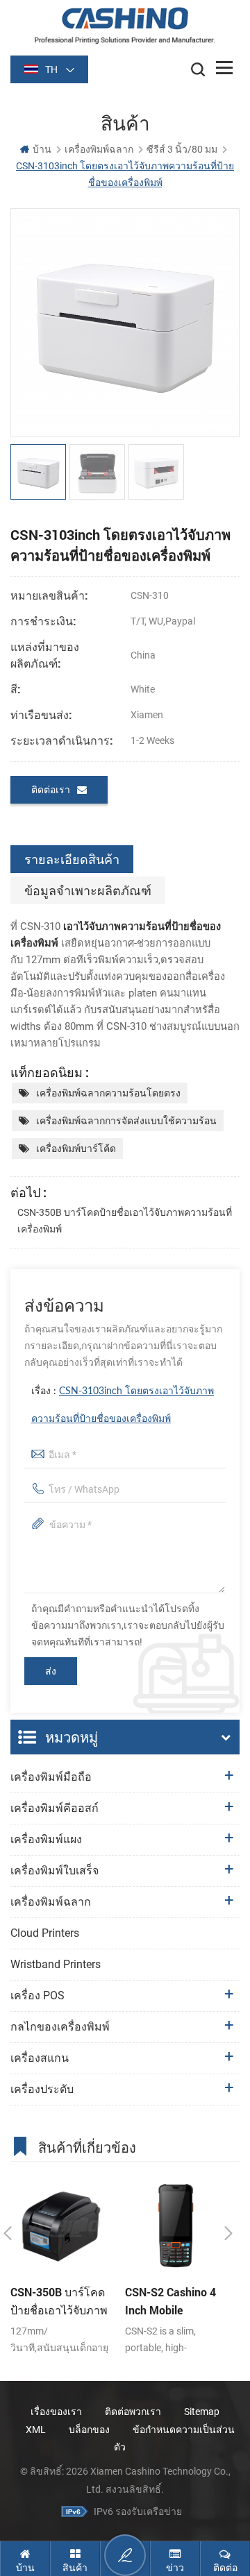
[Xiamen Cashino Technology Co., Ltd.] (125, 25)
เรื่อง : (123, 1405)
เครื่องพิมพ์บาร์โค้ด (76, 1149)
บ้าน (42, 149)
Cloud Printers (45, 1933)
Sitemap (202, 2412)
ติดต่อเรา (51, 790)
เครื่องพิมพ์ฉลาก (99, 149)
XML (36, 2430)
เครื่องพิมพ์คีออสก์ (55, 1808)
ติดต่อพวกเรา (133, 2412)
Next (228, 2233)
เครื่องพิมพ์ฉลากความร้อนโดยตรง (108, 1093)
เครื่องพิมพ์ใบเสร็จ (55, 1871)
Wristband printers (56, 1964)
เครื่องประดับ (42, 2089)
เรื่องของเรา (56, 2412)
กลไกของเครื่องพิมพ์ (60, 2027)
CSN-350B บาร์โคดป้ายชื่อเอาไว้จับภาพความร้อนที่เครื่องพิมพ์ (125, 1221)
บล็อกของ (89, 2430)
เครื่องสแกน (40, 2058)
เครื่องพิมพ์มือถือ (51, 1777)
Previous (8, 2233)
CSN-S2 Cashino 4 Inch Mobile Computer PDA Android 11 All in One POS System (170, 2302)
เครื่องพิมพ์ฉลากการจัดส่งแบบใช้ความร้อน (126, 1121)
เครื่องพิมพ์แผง (46, 1839)
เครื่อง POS (37, 1995)
